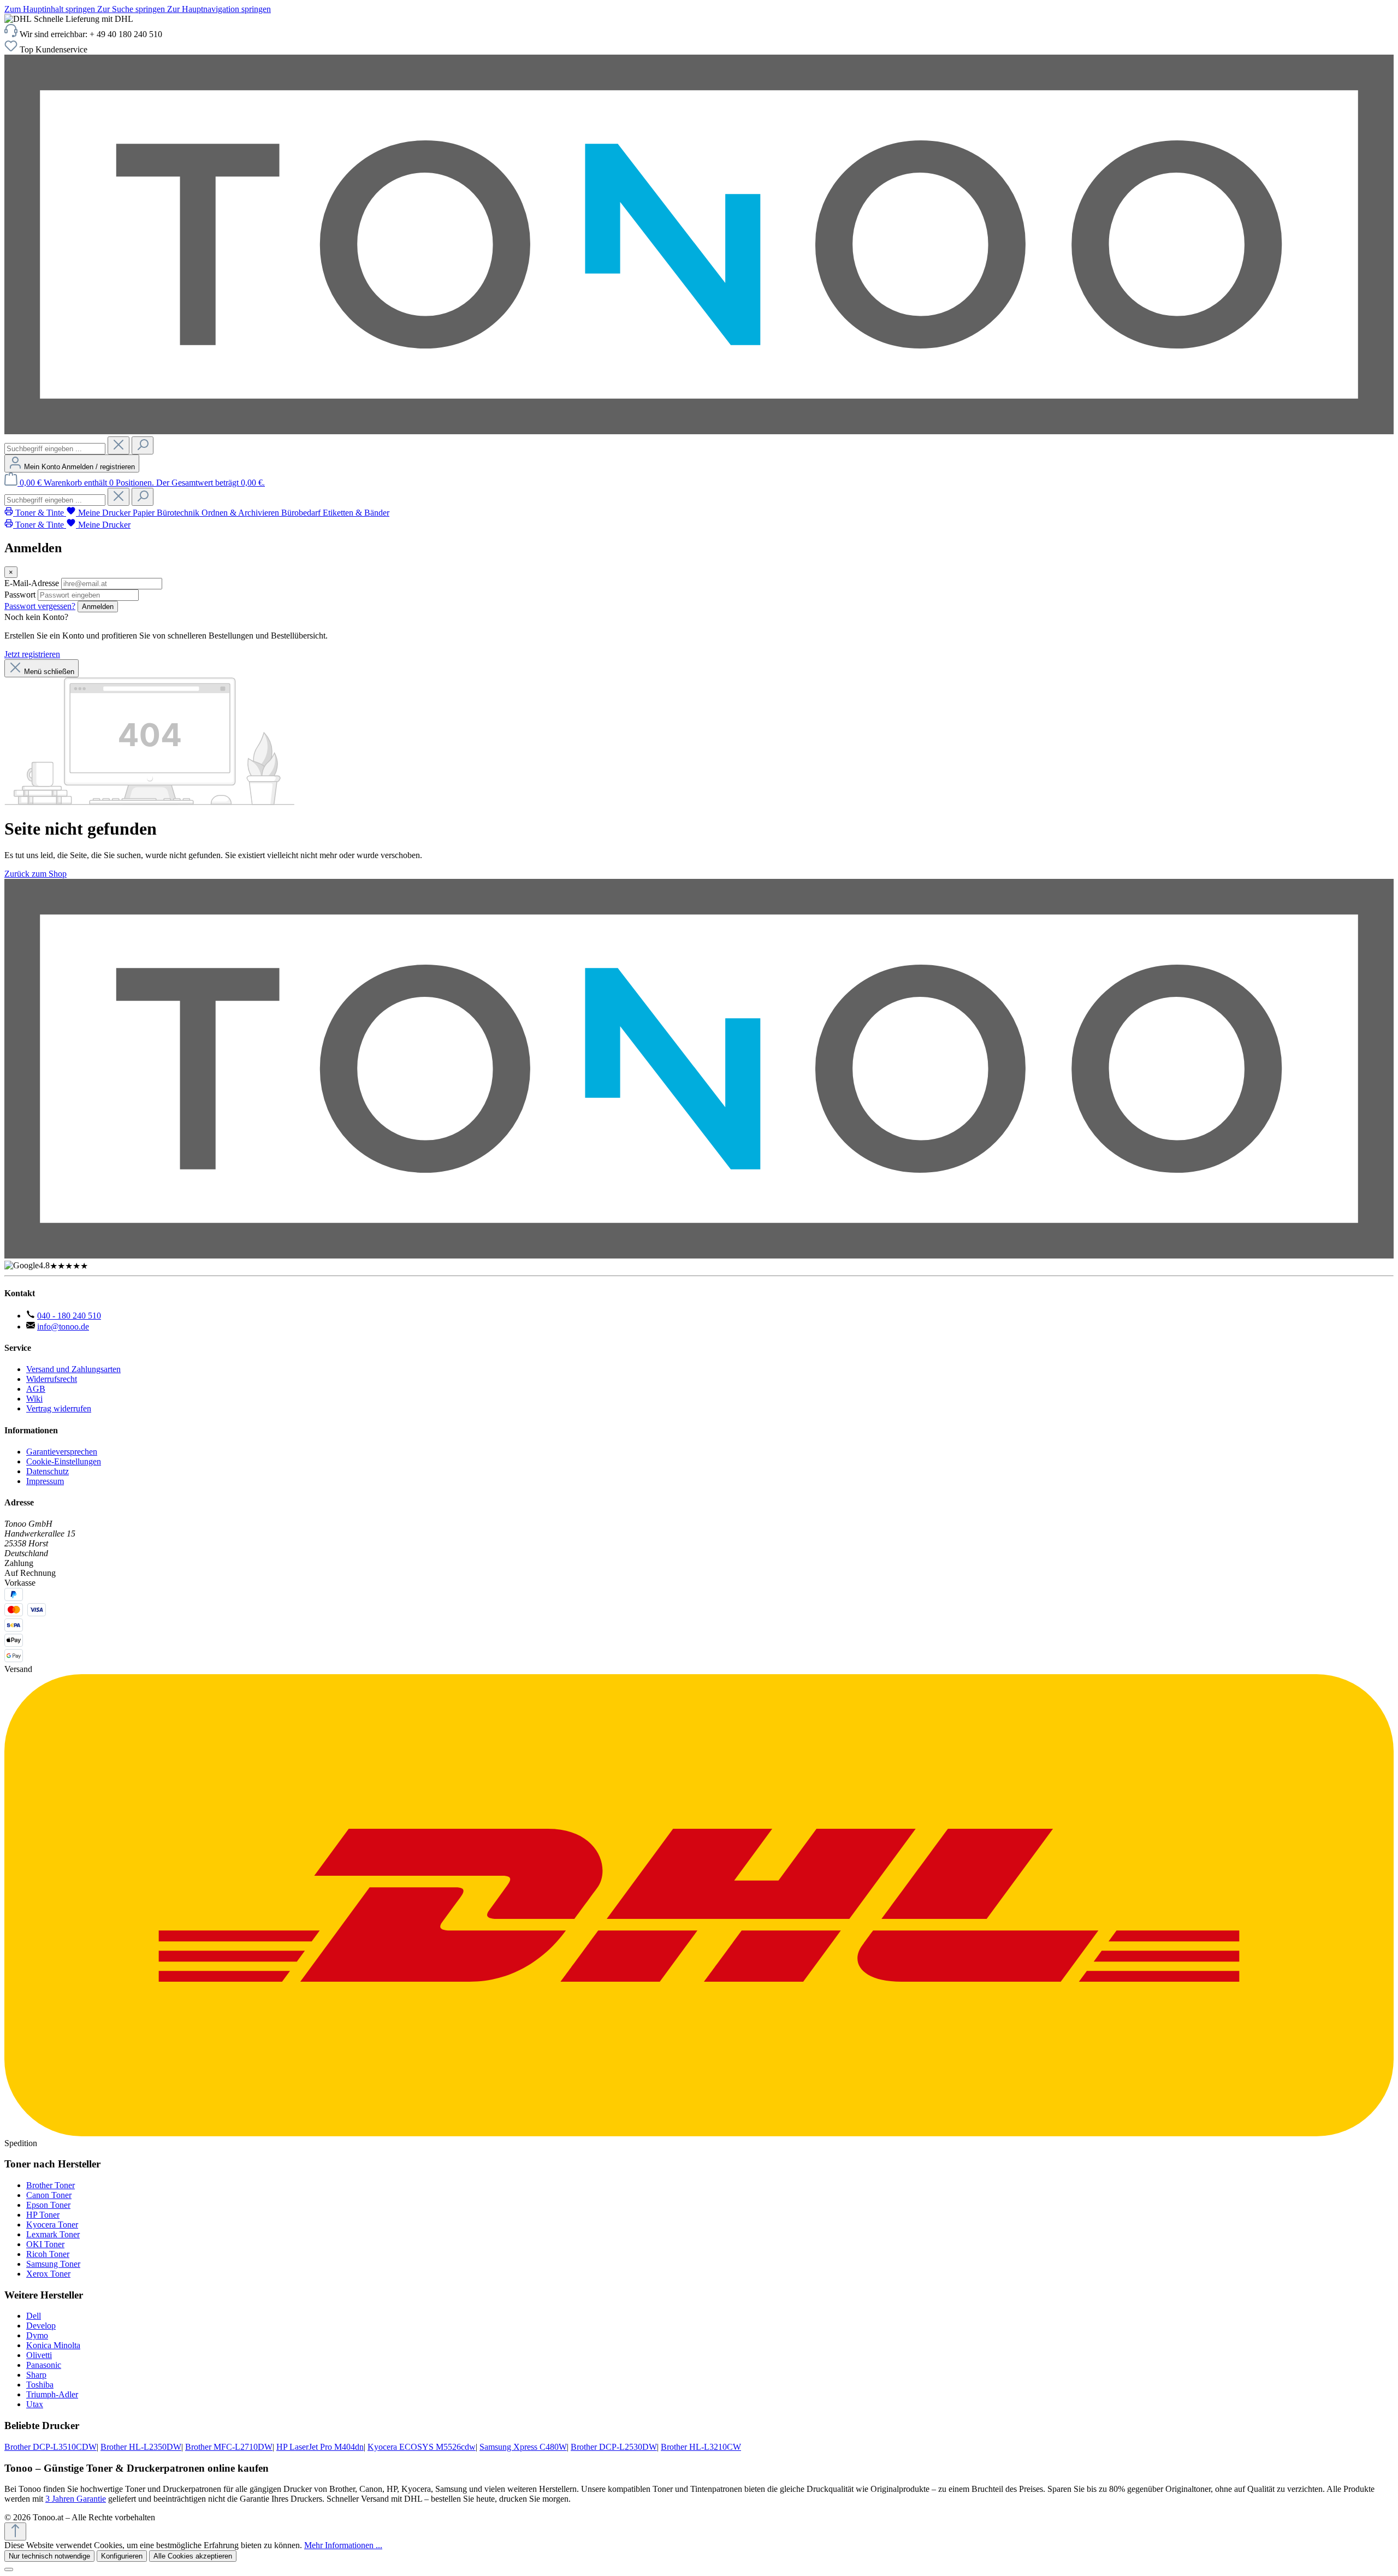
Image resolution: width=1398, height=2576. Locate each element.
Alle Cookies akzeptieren (193, 2556)
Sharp (36, 2375)
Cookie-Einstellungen (64, 1461)
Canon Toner (49, 2195)
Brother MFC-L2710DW (229, 2447)
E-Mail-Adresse (32, 583)
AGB (36, 1389)
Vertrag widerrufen (59, 1408)
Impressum (45, 1481)
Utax (35, 2404)
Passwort (20, 595)
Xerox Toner (48, 2274)
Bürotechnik (179, 513)
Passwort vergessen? (40, 606)
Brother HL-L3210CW (701, 2447)
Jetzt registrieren (32, 654)
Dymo (37, 2335)
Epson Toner (48, 2205)
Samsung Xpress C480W (523, 2447)
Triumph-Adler (52, 2394)
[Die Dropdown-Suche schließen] (119, 445)
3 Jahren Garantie (76, 2499)
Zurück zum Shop (35, 874)
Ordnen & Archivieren (241, 513)
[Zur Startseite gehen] (699, 431)
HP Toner (43, 2215)
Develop (41, 2326)
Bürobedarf (302, 513)
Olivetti (39, 2355)
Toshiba (40, 2385)
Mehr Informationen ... (343, 2545)
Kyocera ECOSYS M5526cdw (422, 2447)
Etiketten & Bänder (356, 513)
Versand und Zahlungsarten (73, 1369)
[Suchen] (143, 445)
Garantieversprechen (62, 1452)
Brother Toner (51, 2185)
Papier (145, 513)
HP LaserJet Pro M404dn (320, 2447)
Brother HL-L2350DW (141, 2447)
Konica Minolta (53, 2345)
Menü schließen (49, 672)
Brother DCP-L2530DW (614, 2447)
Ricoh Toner (48, 2254)
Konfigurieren (122, 2556)
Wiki (34, 1399)
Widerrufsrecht (52, 1379)
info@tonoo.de (63, 1327)
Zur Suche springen (132, 9)
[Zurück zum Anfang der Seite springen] (15, 2531)
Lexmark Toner (53, 2234)
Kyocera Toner (52, 2225)
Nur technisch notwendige (49, 2556)
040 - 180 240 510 (69, 1316)
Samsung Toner (53, 2264)
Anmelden (98, 607)
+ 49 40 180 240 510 (126, 34)
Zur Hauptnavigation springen (219, 9)
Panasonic (44, 2365)
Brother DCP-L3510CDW (51, 2447)
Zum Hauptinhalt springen (51, 9)
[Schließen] (9, 2569)
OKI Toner (45, 2244)
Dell (34, 2316)
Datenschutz (48, 1471)
